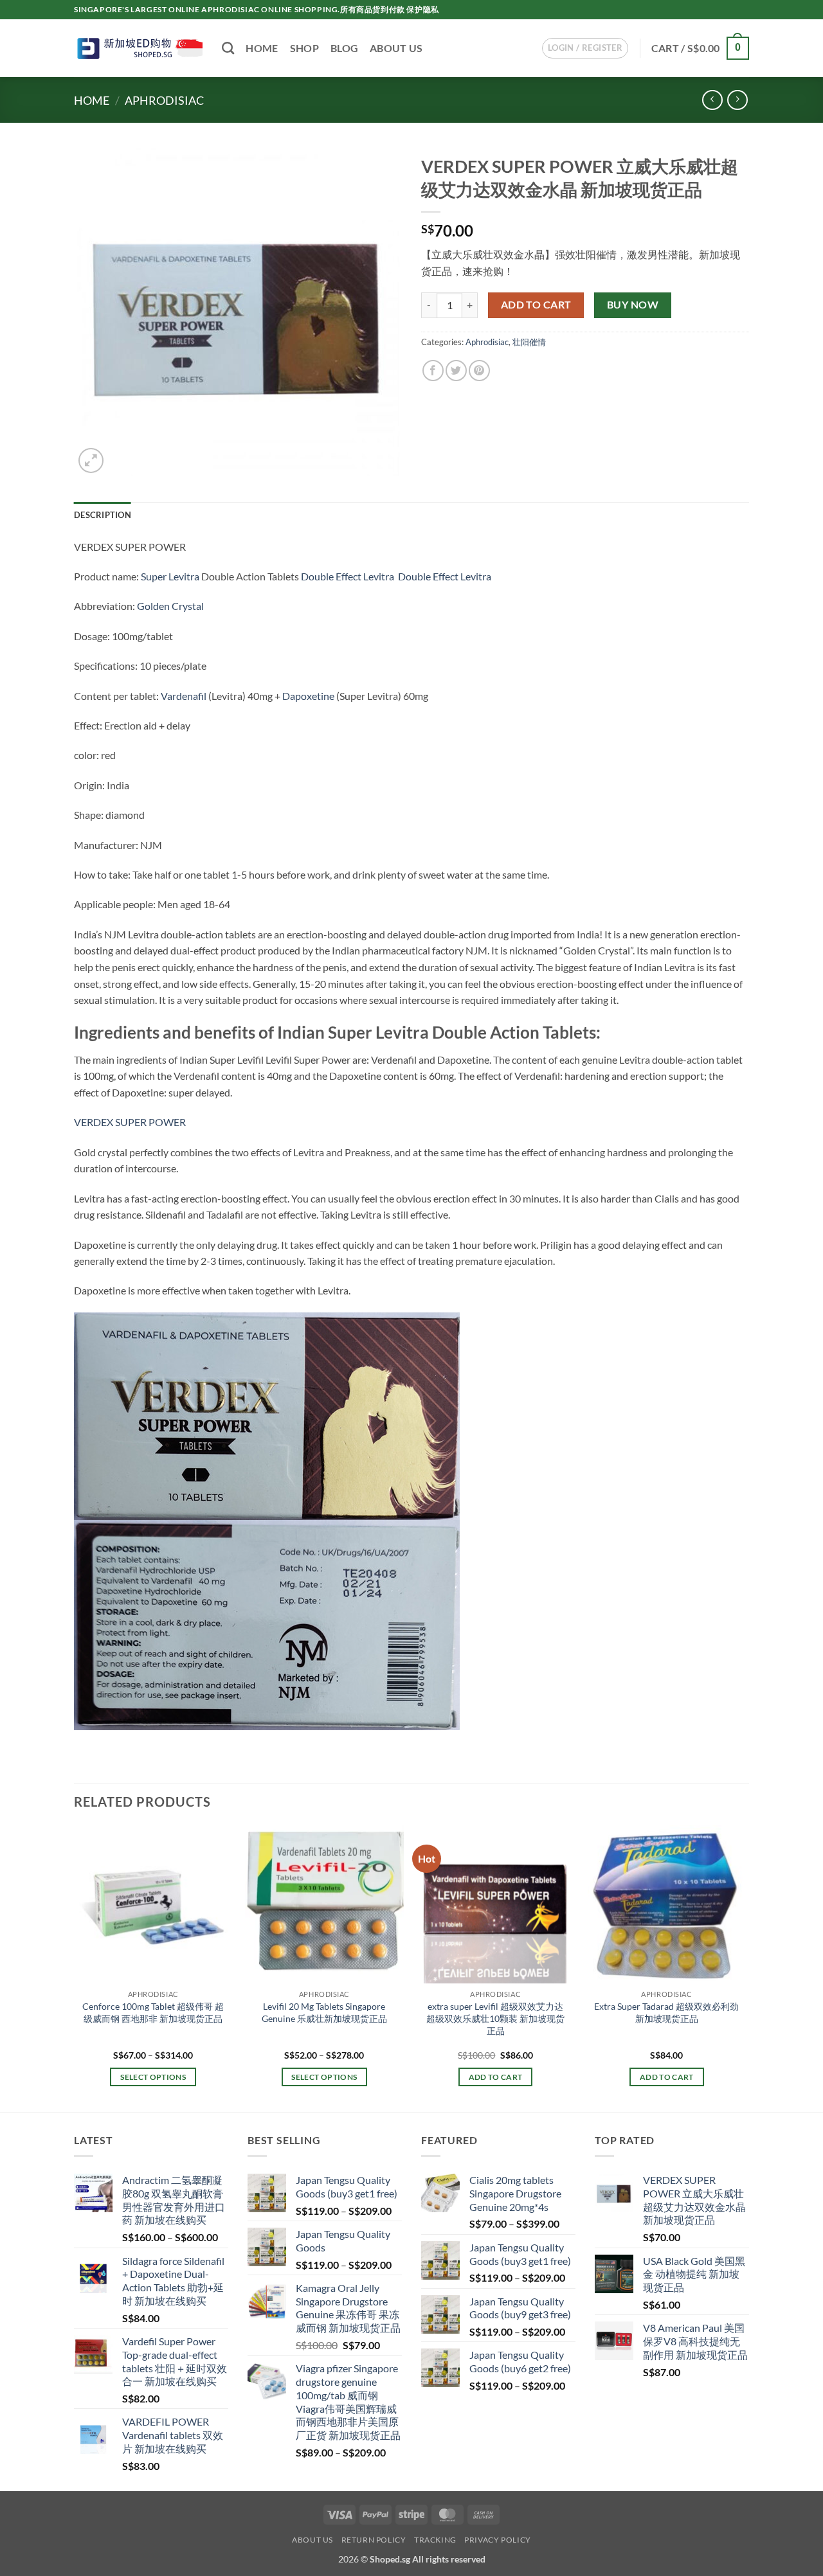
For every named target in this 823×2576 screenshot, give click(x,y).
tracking (435, 2540)
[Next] (745, 1967)
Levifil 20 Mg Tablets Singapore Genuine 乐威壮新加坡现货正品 (324, 2012)
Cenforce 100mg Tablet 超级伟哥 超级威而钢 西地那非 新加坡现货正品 (153, 2012)
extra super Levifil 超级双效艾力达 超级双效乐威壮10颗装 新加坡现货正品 (495, 2018)
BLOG (344, 48)
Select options (153, 2077)
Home (92, 100)
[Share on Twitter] (456, 371)
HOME (262, 48)
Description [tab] (103, 515)
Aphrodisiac (164, 100)
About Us (312, 2540)
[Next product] (712, 100)
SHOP (304, 48)
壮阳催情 (529, 342)
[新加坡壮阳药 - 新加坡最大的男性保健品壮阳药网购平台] (138, 48)
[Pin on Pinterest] (479, 371)
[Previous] (75, 1967)
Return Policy (374, 2540)
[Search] (228, 48)
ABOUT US (396, 48)
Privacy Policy (498, 2540)
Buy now (633, 305)
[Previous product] (737, 100)
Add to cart (536, 305)
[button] (585, 48)
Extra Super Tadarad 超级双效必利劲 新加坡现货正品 (666, 2012)
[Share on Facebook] (433, 371)
